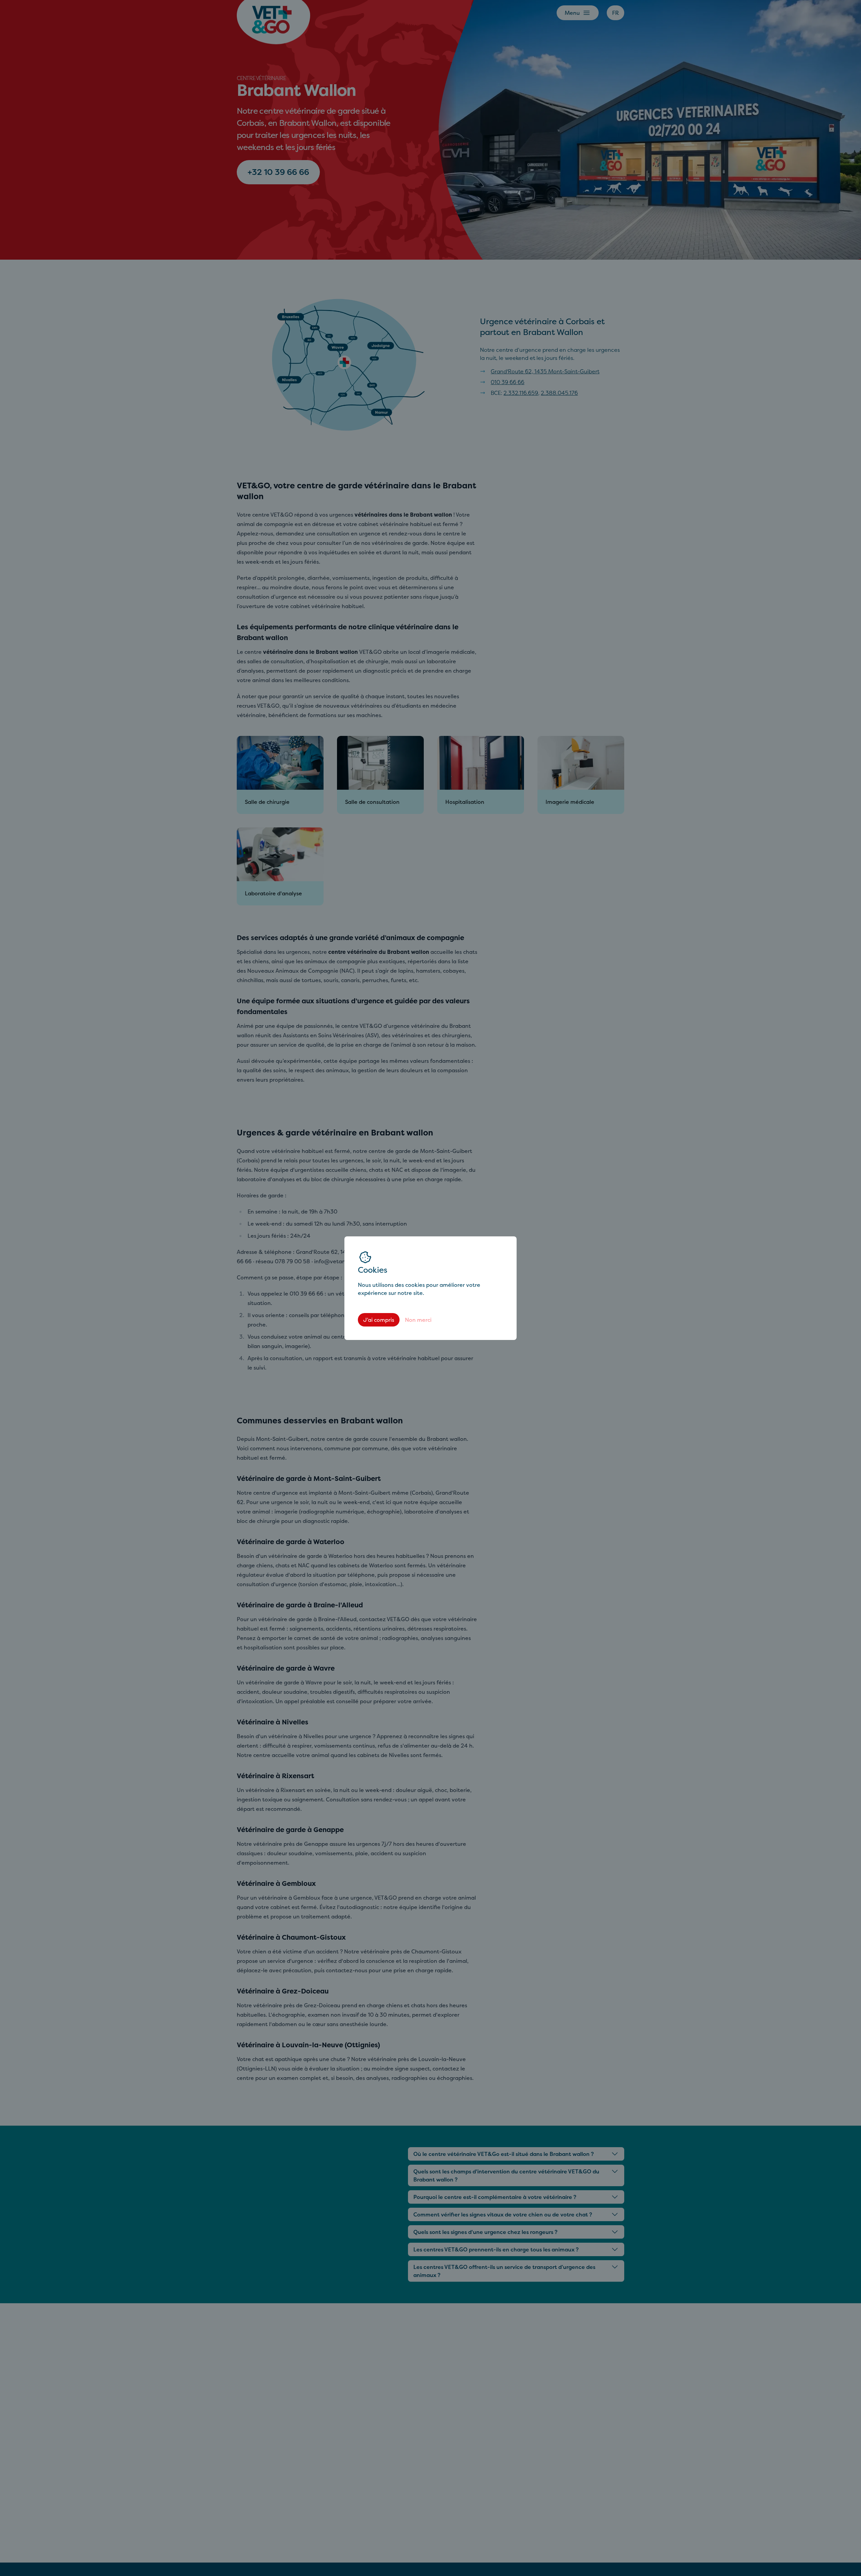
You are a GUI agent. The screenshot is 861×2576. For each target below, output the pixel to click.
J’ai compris (379, 1320)
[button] (430, 1288)
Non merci (418, 1320)
